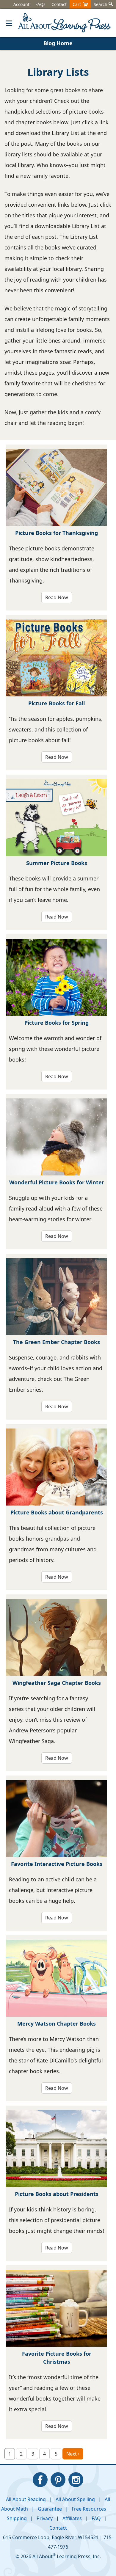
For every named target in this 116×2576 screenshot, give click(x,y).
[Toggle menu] (9, 23)
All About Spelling (75, 2499)
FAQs (40, 4)
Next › (73, 2454)
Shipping (17, 2518)
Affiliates (72, 2518)
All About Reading (26, 2499)
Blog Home (58, 43)
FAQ (96, 2518)
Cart (78, 4)
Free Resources (89, 2509)
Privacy (45, 2518)
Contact (59, 4)
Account (21, 4)
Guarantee (50, 2509)
